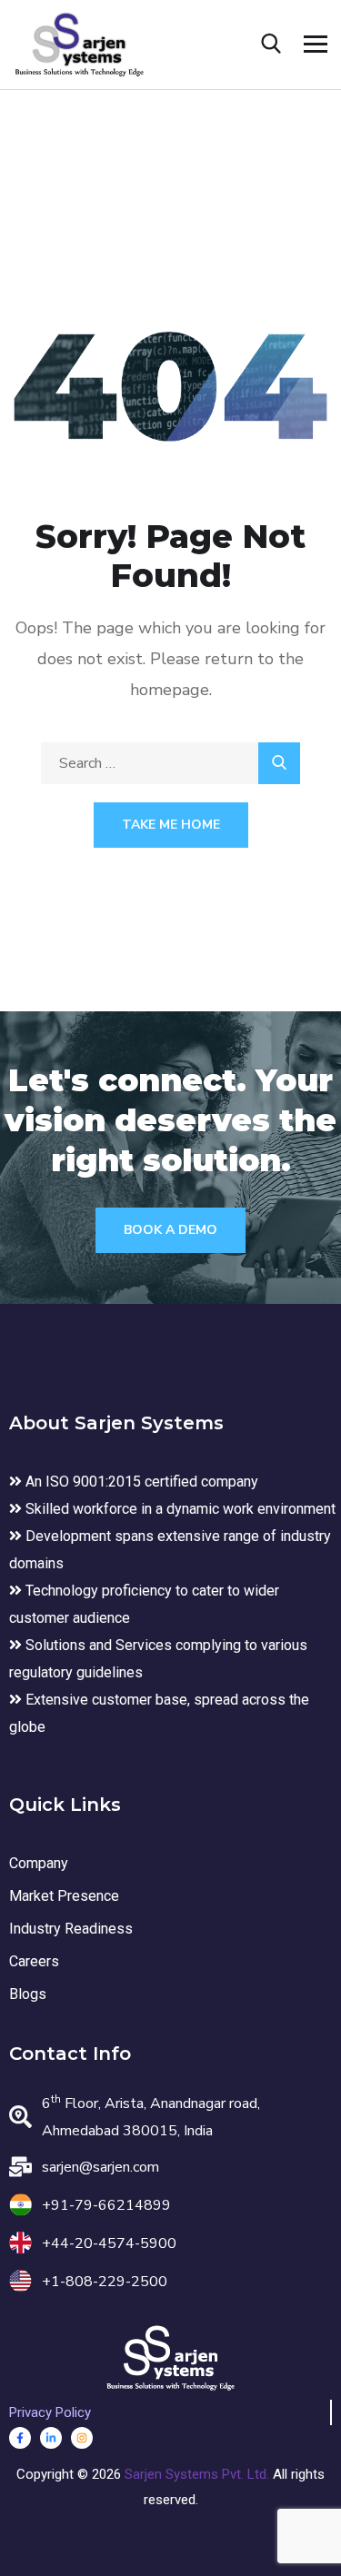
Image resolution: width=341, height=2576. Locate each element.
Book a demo (170, 1230)
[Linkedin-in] (51, 2438)
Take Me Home (171, 825)
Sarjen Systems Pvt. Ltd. (199, 2474)
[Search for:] (170, 763)
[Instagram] (82, 2438)
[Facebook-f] (20, 2438)
